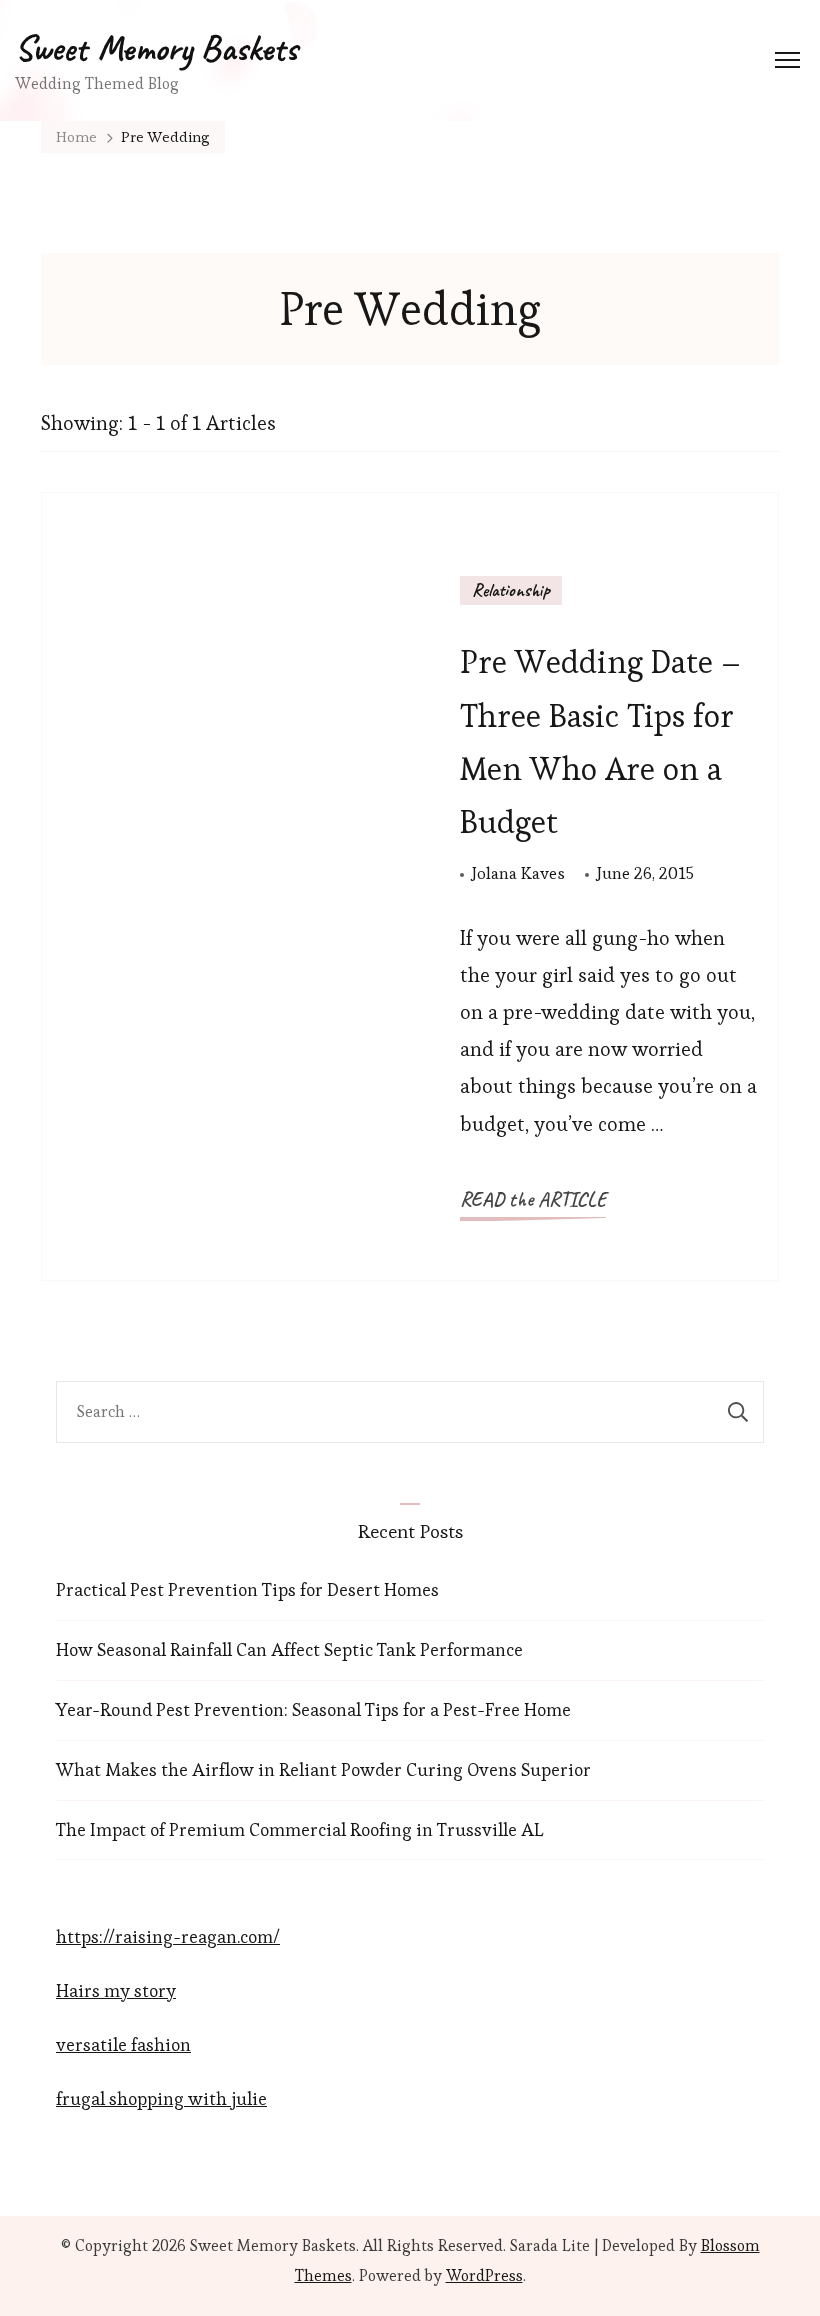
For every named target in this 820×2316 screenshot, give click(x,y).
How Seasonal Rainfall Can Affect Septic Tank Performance (289, 1649)
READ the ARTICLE (533, 1199)
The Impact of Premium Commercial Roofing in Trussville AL (300, 1829)
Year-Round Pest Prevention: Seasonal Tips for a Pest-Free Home (313, 1709)
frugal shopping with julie (161, 2098)
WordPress (484, 2275)
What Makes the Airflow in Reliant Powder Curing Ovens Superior (323, 1769)
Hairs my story (116, 1990)
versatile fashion (123, 2044)
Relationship (511, 590)
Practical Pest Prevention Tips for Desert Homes (247, 1589)
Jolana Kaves (518, 873)
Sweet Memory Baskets (156, 48)
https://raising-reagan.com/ (168, 1936)
